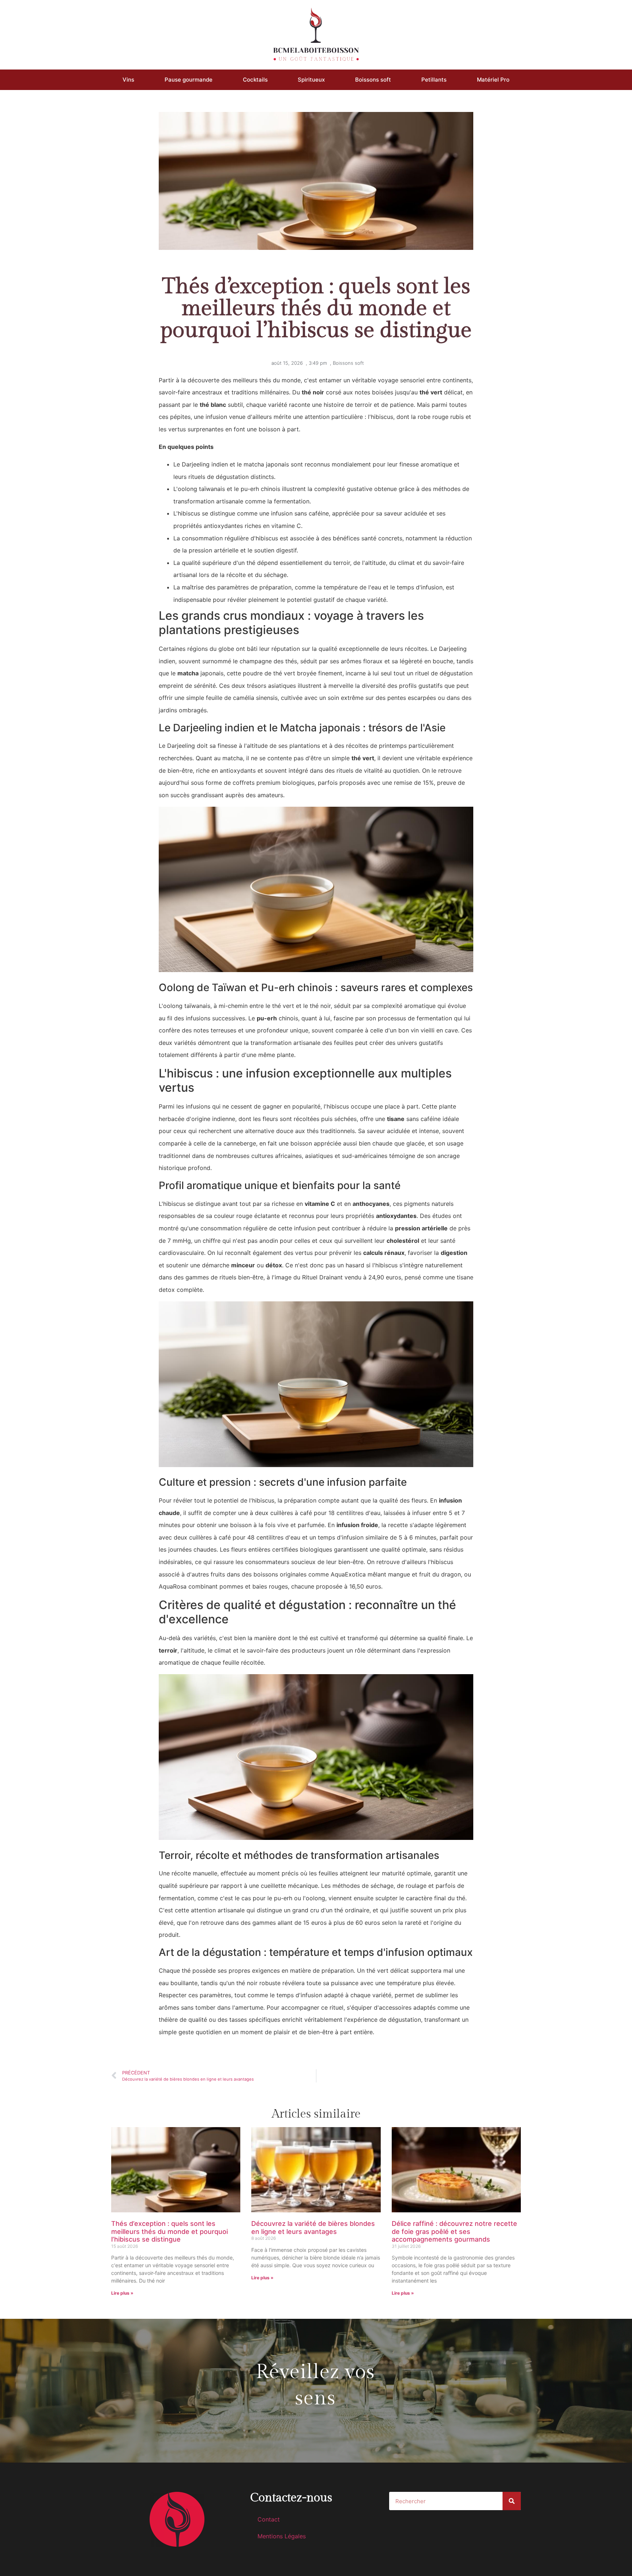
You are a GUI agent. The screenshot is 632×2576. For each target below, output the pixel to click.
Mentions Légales (282, 2536)
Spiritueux (311, 80)
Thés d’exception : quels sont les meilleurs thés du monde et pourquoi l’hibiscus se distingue (170, 2231)
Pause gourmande (189, 80)
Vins (128, 80)
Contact (269, 2519)
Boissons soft (373, 80)
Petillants (434, 80)
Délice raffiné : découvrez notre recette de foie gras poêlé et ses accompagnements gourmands (454, 2231)
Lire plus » (122, 2293)
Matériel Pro (493, 80)
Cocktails (255, 80)
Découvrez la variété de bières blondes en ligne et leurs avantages (313, 2228)
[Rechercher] (512, 2501)
